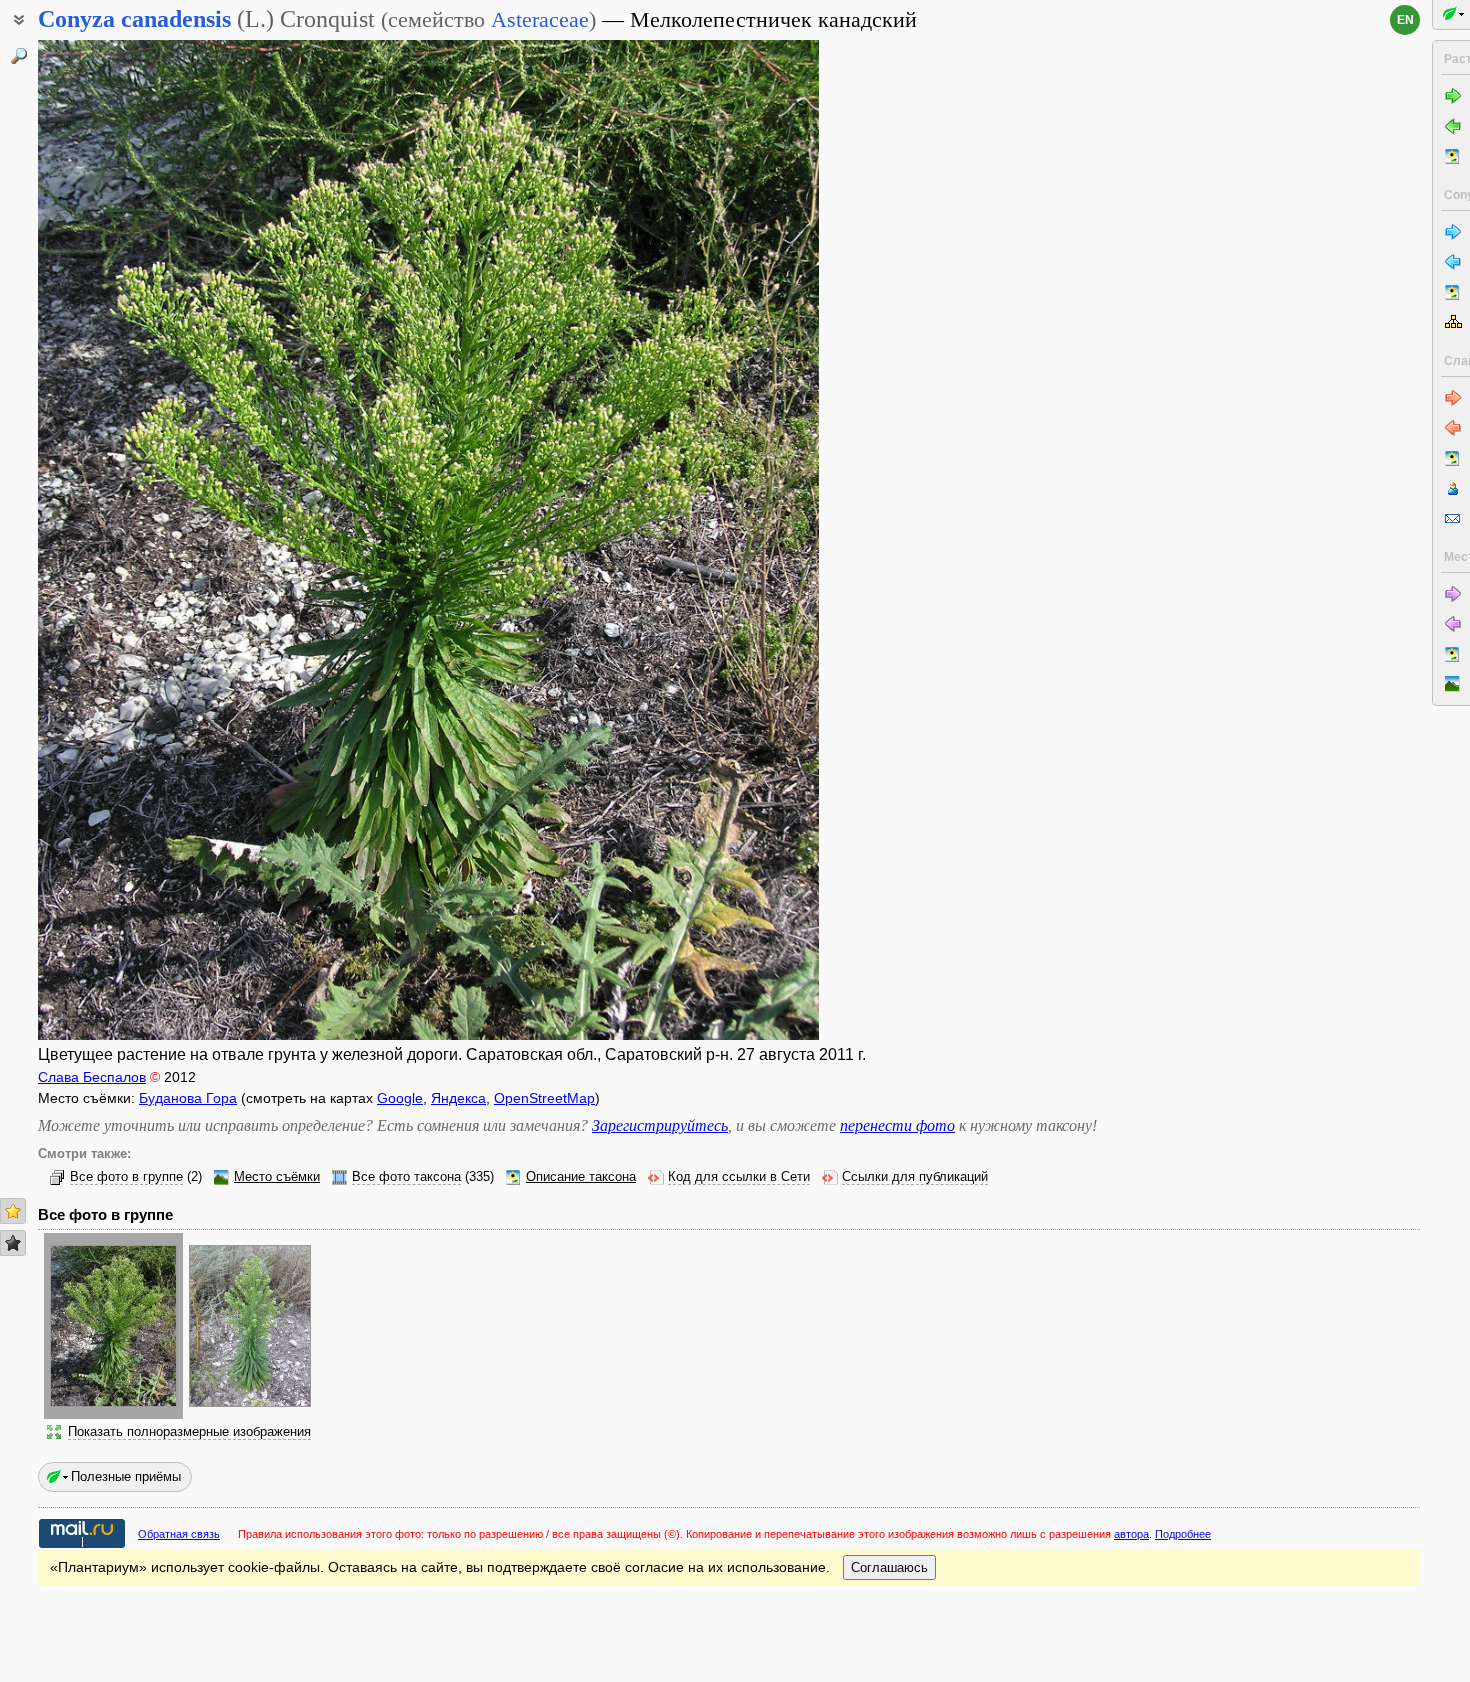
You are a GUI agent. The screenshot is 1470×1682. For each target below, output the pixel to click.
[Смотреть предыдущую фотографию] (121, 540)
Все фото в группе (126, 1177)
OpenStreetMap (544, 1098)
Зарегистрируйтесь (660, 1125)
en (1405, 20)
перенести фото (897, 1125)
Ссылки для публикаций (915, 1177)
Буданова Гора (188, 1098)
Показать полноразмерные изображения (189, 1432)
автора (1131, 1534)
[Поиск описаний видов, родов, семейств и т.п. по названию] (19, 56)
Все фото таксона (406, 1177)
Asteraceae (540, 19)
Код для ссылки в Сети (739, 1177)
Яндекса (458, 1098)
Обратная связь (179, 1534)
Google (400, 1098)
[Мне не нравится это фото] (13, 1243)
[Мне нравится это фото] (13, 1211)
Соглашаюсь (889, 1567)
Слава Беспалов (92, 1077)
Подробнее (1183, 1534)
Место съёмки (277, 1177)
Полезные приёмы (126, 1476)
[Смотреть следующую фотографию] (736, 540)
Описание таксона (581, 1177)
